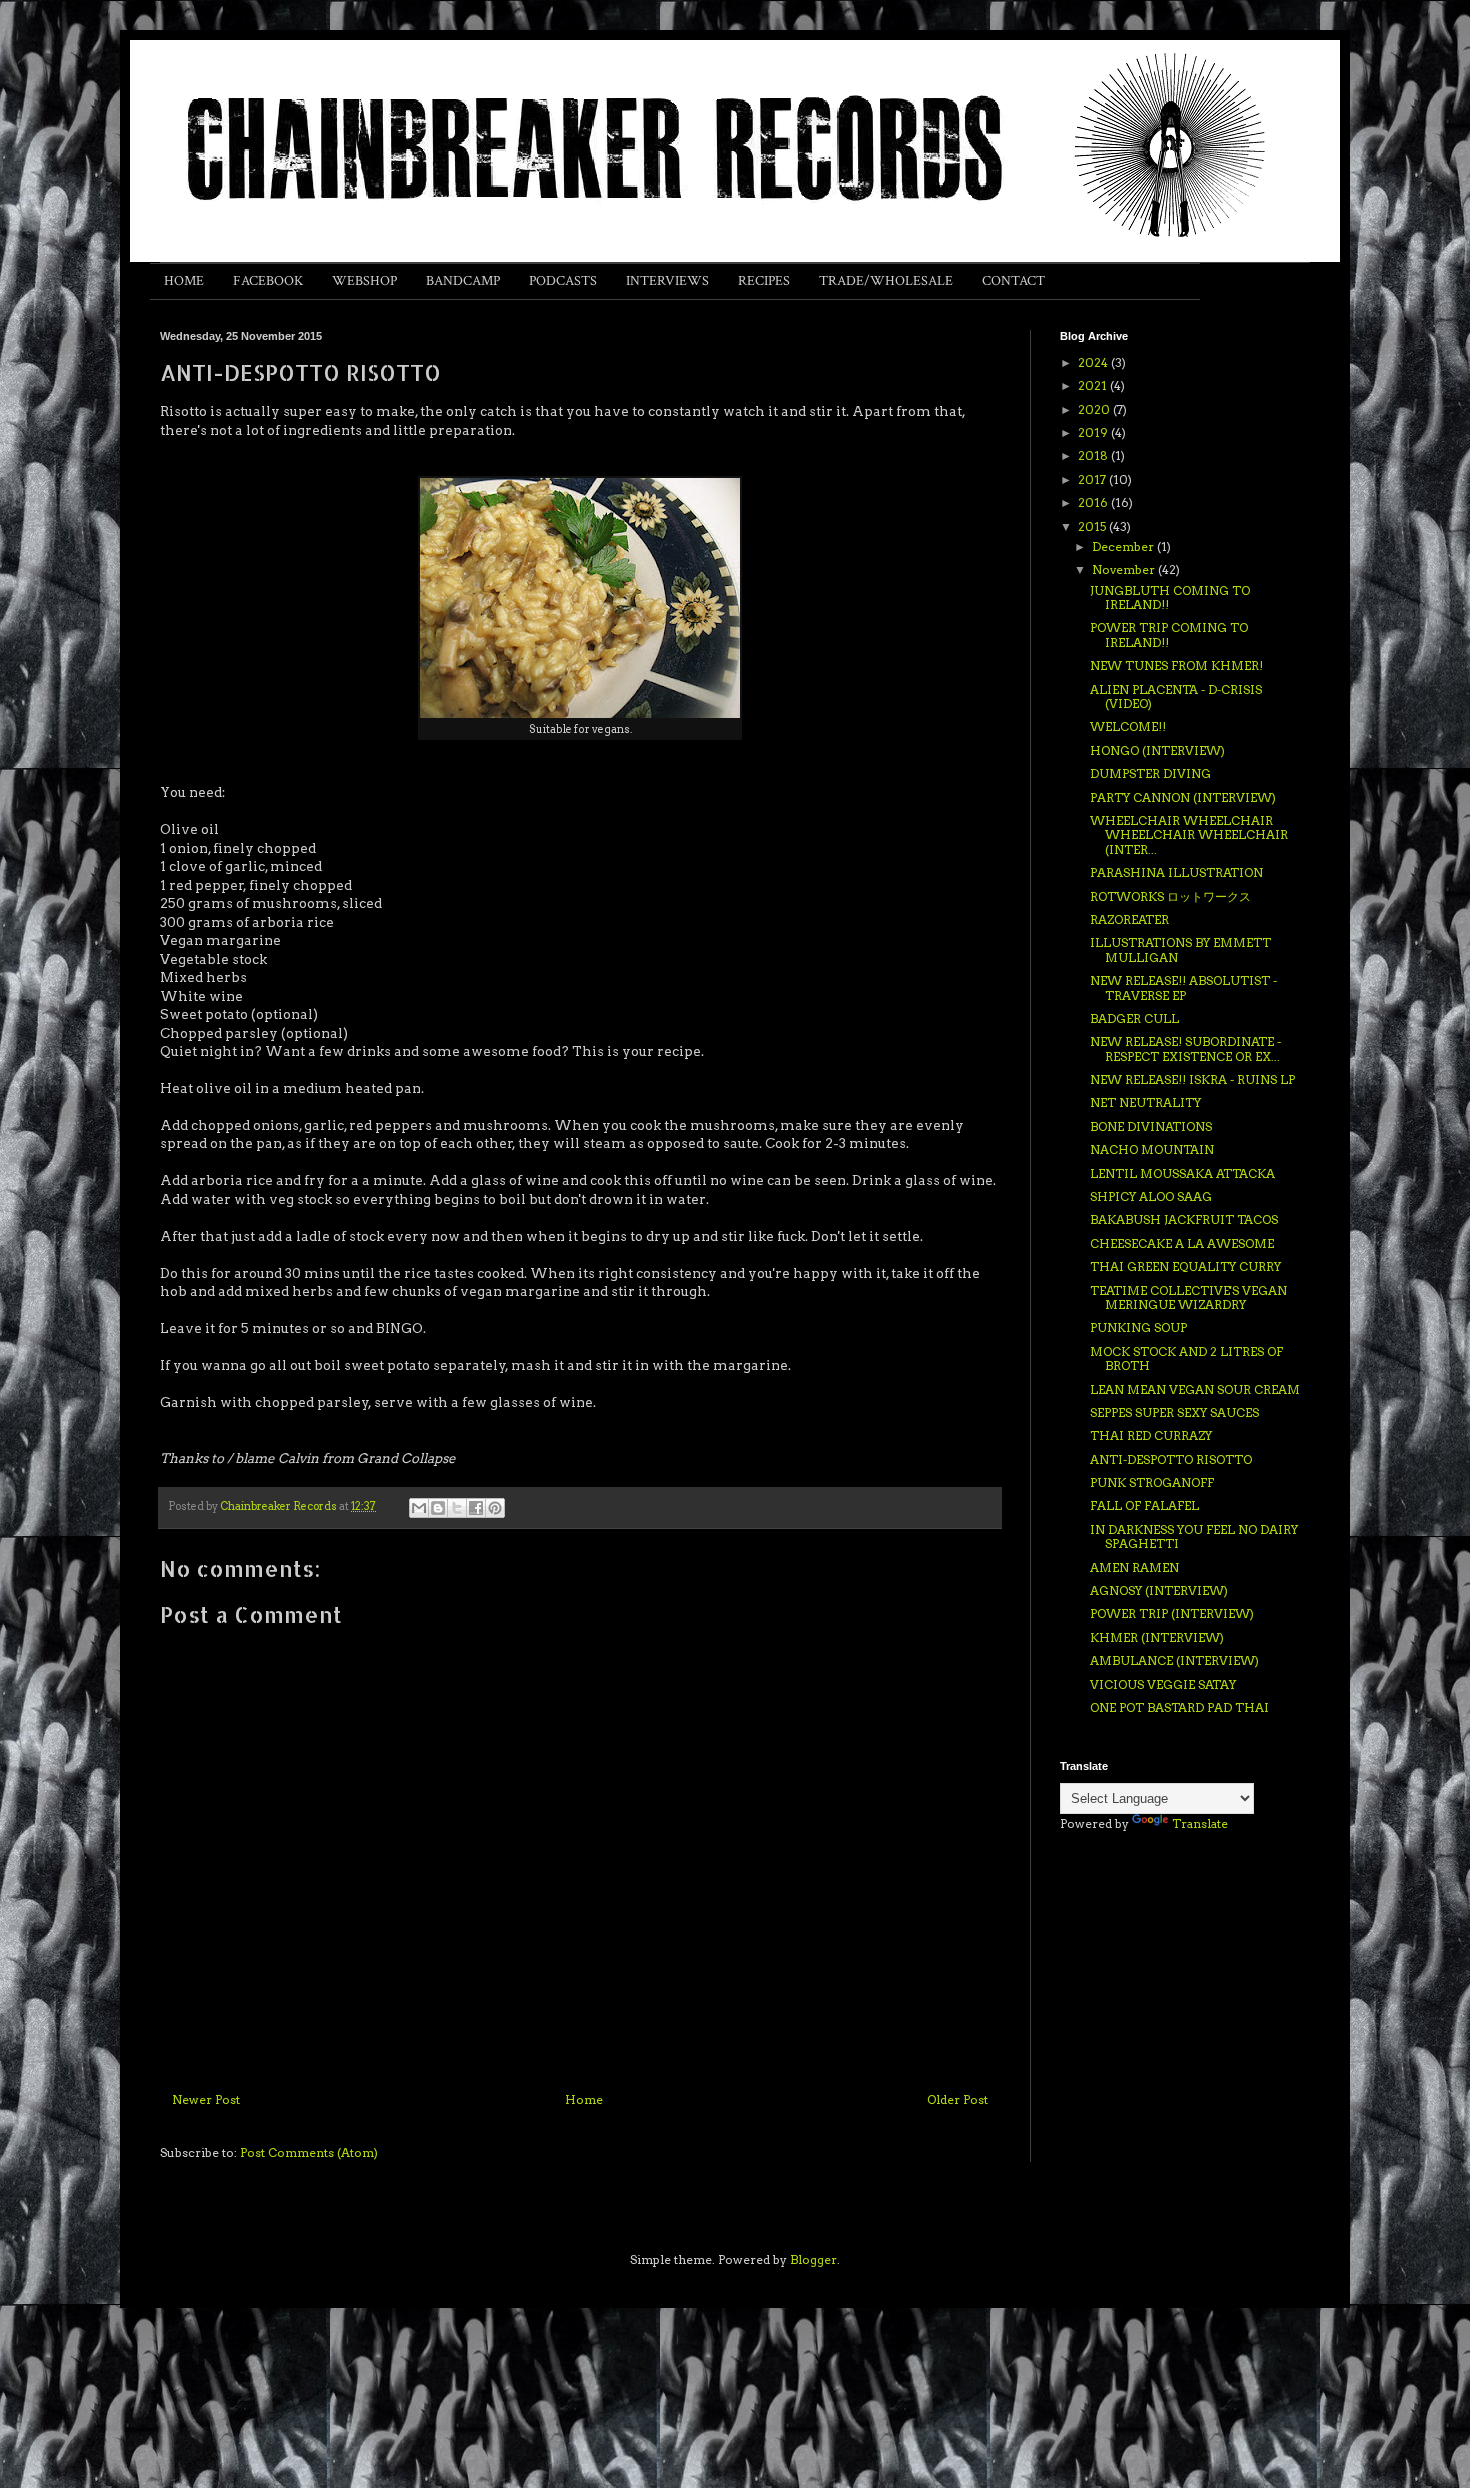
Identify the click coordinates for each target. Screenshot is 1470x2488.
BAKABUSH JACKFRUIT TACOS (1184, 1219)
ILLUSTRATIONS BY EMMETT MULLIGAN (1180, 949)
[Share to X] (457, 1508)
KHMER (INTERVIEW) (1157, 1637)
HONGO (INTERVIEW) (1157, 750)
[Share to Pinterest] (495, 1508)
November (1125, 569)
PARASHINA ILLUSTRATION (1176, 872)
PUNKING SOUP (1138, 1327)
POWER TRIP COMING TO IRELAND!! (1169, 634)
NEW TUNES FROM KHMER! (1176, 665)
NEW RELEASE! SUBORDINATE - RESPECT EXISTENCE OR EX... (1185, 1048)
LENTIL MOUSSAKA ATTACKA (1182, 1173)
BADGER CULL (1134, 1018)
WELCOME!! (1128, 726)
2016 (1094, 502)
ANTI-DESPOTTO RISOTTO (1171, 1459)
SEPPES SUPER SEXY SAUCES (1174, 1412)
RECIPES (764, 281)
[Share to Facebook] (476, 1508)
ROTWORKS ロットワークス (1170, 896)
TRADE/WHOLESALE (886, 281)
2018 (1094, 455)
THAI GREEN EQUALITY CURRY (1185, 1266)
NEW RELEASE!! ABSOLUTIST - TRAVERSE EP (1183, 987)
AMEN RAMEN (1134, 1567)
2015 (1093, 526)
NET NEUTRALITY (1145, 1102)
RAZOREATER (1129, 919)
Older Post (957, 2099)
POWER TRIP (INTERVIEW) (1172, 1613)
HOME (184, 281)
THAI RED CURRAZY (1151, 1435)
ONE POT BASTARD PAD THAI (1179, 1707)
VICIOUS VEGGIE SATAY (1163, 1684)
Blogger (813, 2259)
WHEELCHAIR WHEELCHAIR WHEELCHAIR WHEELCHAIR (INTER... (1189, 835)
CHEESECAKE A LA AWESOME (1182, 1243)
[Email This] (419, 1508)
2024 (1094, 362)
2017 (1093, 479)
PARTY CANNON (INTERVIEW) (1183, 797)
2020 (1095, 409)
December (1124, 546)
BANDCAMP (463, 281)
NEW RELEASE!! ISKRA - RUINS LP (1192, 1079)
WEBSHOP (364, 281)
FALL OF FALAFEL (1144, 1505)
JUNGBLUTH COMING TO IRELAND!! (1170, 597)
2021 (1094, 385)
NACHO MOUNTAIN (1152, 1149)
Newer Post (206, 2099)
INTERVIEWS (667, 281)
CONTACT (1013, 281)
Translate (1200, 1823)
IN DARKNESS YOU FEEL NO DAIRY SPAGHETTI (1194, 1536)
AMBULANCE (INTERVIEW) (1174, 1660)
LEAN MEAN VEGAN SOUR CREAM (1195, 1389)
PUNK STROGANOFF (1152, 1482)
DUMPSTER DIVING (1150, 773)
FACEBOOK (268, 281)
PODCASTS (563, 281)
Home (584, 2099)
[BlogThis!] (438, 1508)
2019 (1094, 432)
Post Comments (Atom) (309, 2152)
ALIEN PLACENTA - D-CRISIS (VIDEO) (1176, 696)
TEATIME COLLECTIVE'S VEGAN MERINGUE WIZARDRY (1188, 1297)
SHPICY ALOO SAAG (1151, 1196)
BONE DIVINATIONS (1151, 1126)
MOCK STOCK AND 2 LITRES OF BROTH (1186, 1358)
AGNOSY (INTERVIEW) (1159, 1590)
